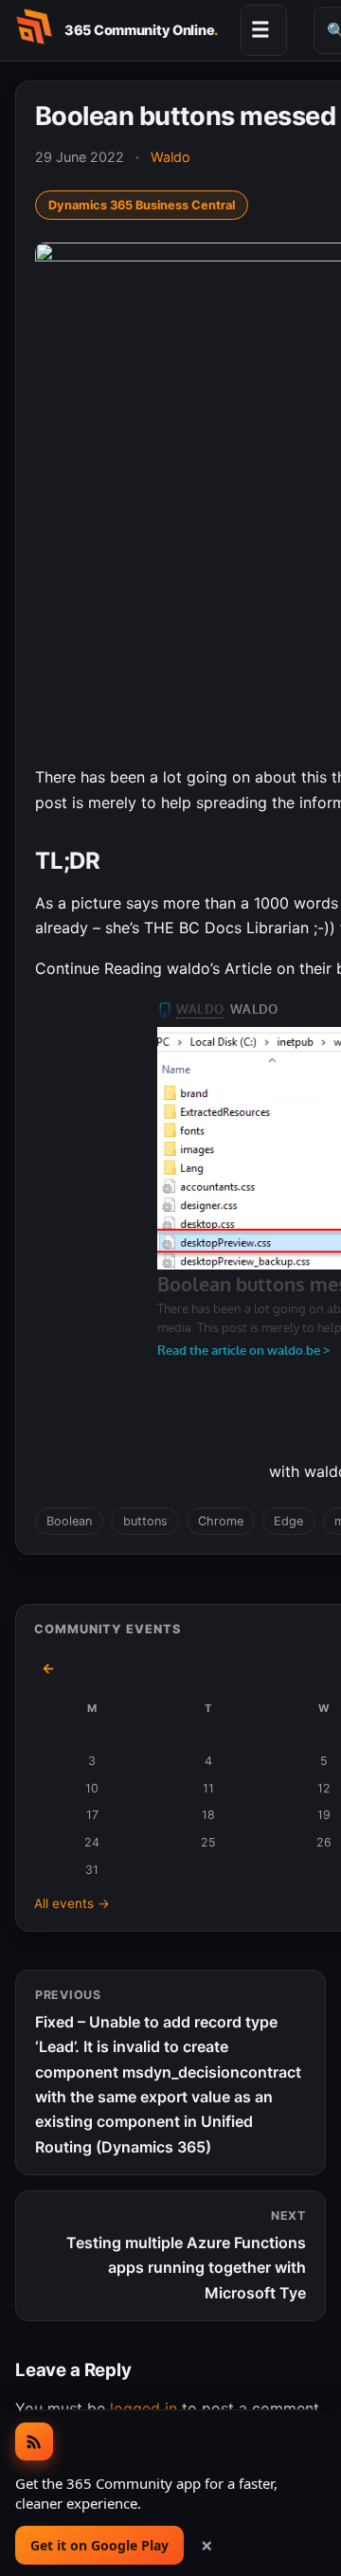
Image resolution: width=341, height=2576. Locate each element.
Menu (260, 29)
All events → (72, 1903)
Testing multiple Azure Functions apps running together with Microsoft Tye (186, 2255)
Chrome (221, 1521)
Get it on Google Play (99, 2545)
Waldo (170, 157)
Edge (288, 1521)
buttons (145, 1521)
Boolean (69, 1521)
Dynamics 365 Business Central (142, 205)
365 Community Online (141, 30)
